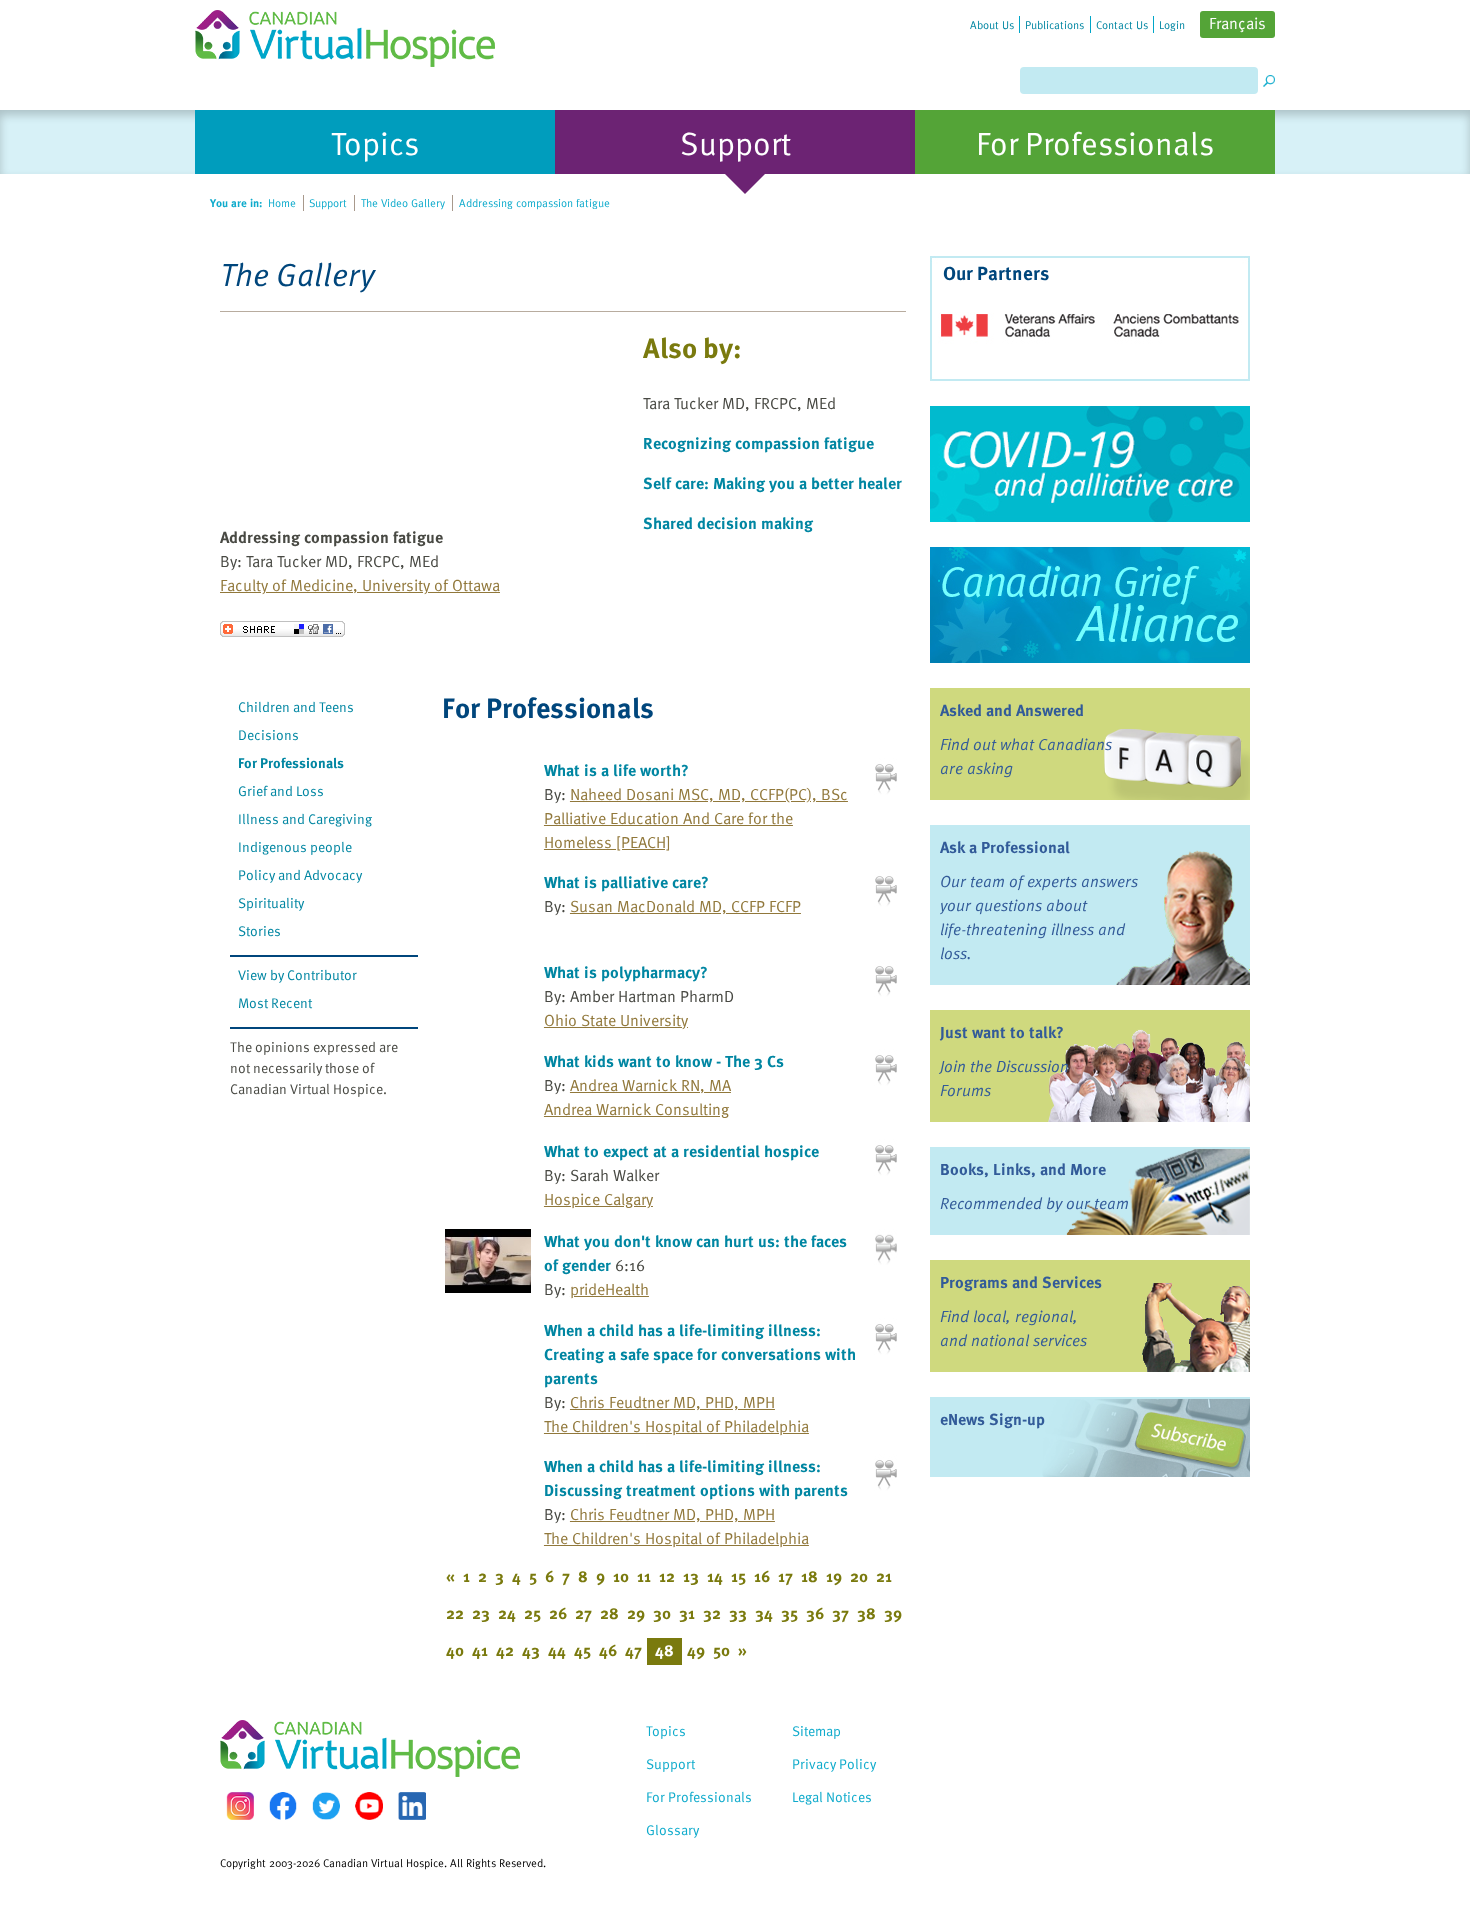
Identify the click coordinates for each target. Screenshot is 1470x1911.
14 (715, 1576)
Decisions (268, 734)
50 (721, 1650)
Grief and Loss (281, 790)
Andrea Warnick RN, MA (650, 1085)
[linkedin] (412, 1806)
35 (789, 1613)
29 (636, 1613)
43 (531, 1650)
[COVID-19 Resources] (1090, 464)
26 (558, 1613)
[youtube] (369, 1806)
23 (481, 1613)
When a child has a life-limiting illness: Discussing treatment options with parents (696, 1478)
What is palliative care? (626, 882)
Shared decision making (728, 523)
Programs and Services (1021, 1282)
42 (505, 1650)
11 (644, 1576)
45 (582, 1650)
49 (696, 1650)
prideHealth (609, 1289)
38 (866, 1613)
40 (455, 1650)
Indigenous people (295, 846)
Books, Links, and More (1023, 1169)
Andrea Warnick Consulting (636, 1109)
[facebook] (283, 1805)
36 (815, 1613)
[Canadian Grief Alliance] (1090, 605)
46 (608, 1650)
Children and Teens (296, 706)
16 (762, 1576)
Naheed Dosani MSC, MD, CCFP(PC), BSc (709, 794)
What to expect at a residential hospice (681, 1151)
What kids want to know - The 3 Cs (664, 1061)
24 (507, 1613)
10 (621, 1576)
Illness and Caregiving (305, 818)
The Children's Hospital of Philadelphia (676, 1426)
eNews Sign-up (992, 1419)
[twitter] (326, 1806)
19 (834, 1576)
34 (764, 1613)
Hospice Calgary (598, 1199)
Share (282, 629)
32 (712, 1613)
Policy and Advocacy (300, 874)
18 (809, 1576)
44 (557, 1650)
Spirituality (271, 902)
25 (532, 1613)
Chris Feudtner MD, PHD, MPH (672, 1402)
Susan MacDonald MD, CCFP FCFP (685, 906)
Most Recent (275, 1002)
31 (687, 1613)
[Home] (357, 33)
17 (785, 1576)
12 (667, 1576)
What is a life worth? (616, 770)
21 (884, 1576)
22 (455, 1613)
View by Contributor (297, 974)
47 (633, 1650)
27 (583, 1613)
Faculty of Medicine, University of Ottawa (360, 585)
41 (480, 1650)
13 (691, 1576)
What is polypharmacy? (626, 972)
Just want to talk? (1002, 1032)
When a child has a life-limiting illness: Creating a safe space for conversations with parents (700, 1354)
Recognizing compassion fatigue (758, 443)
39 (893, 1613)
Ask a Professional (1005, 847)
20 (859, 1576)
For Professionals (291, 762)
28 (609, 1613)
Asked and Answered (1012, 710)
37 (840, 1613)
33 (738, 1613)
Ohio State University (616, 1020)
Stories (259, 930)
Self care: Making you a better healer (772, 483)
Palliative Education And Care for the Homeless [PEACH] (668, 830)
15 (738, 1576)
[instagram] (240, 1805)
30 (662, 1613)
